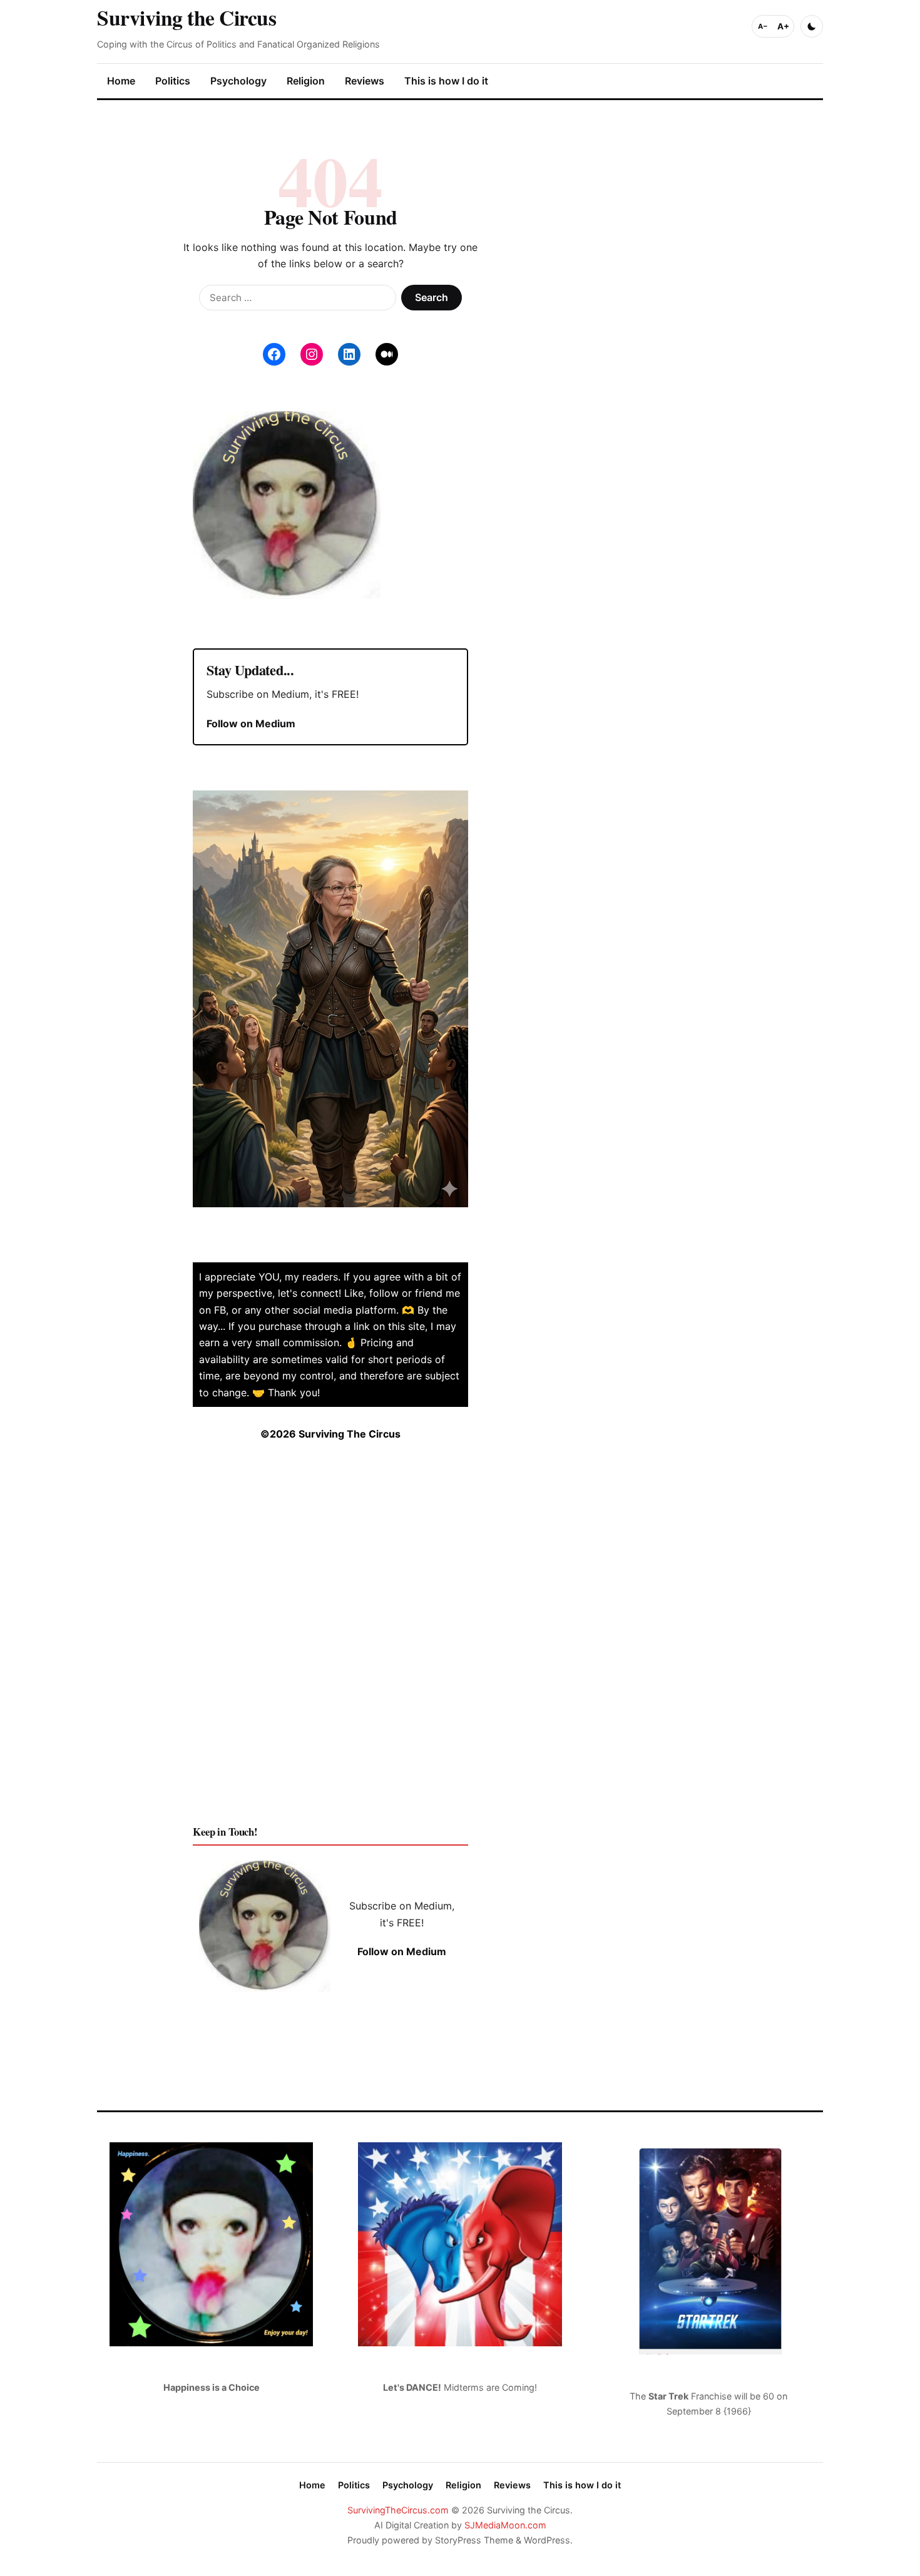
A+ (783, 26)
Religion (306, 81)
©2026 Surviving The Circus (330, 1434)
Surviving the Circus (187, 17)
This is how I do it (446, 81)
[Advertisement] (330, 1643)
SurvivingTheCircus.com (398, 2510)
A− (763, 26)
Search (432, 297)
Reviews (365, 81)
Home (121, 81)
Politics (173, 81)
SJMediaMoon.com (505, 2525)
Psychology (238, 81)
